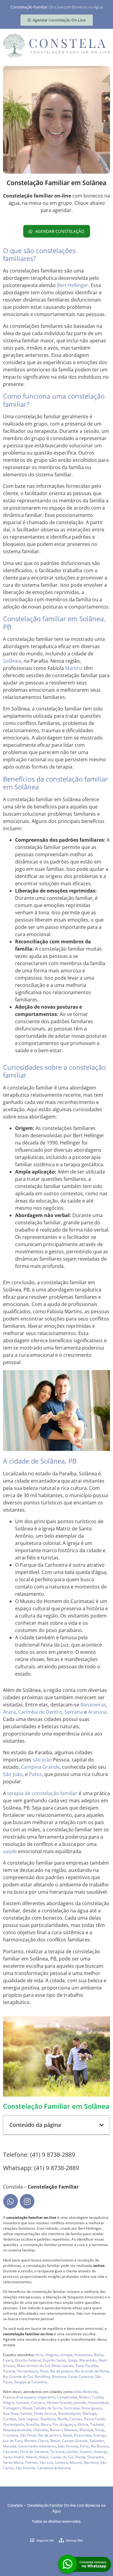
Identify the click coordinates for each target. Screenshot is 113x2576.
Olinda (80, 2457)
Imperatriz (46, 2397)
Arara (9, 1712)
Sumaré (23, 2403)
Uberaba (41, 2430)
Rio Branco (100, 2446)
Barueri (56, 2430)
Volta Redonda (86, 2392)
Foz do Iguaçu (64, 2424)
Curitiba (10, 2419)
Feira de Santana (34, 2452)
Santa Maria (13, 2462)
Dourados (96, 2457)
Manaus (71, 2430)
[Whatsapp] (11, 2201)
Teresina (57, 2452)
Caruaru (38, 2403)
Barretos (91, 2462)
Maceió (76, 2462)
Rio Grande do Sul (18, 2377)
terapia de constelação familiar (42, 1793)
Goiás (73, 2360)
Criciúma (11, 2435)
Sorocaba (72, 2408)
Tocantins (39, 2382)
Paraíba (92, 2366)
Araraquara (26, 2397)
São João (13, 1774)
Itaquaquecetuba (17, 2430)
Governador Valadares (37, 2446)
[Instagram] (27, 2201)
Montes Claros (36, 2441)
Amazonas (83, 2355)
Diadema (48, 2419)
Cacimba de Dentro (40, 1712)
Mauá (27, 2408)
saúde (10, 1851)
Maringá (90, 2413)
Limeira (61, 2462)
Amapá (67, 2355)
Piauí (44, 2371)
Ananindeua (98, 2403)
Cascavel (11, 2452)
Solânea (12, 661)
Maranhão (88, 2360)
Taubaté (97, 2424)
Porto (84, 2446)
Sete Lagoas (28, 2419)
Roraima (59, 2377)
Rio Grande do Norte (92, 2371)
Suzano (86, 2452)
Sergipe (21, 2382)
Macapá (86, 2430)
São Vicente (25, 2468)
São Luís (46, 2462)
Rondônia (42, 2377)
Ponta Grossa (45, 2413)
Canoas (76, 2419)
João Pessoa (68, 2446)
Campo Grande (75, 2441)
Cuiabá (97, 2397)
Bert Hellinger (73, 285)
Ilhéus (44, 2457)
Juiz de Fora (13, 2441)
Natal (67, 2435)
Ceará (8, 2360)
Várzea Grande (59, 2403)
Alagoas (52, 2355)
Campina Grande (40, 1767)
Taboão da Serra (48, 2408)
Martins (74, 668)
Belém (84, 2397)
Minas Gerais (63, 2366)
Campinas (46, 2468)
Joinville (80, 2403)
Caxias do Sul (62, 2457)
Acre (39, 2355)
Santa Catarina (81, 2377)
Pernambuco (28, 2371)
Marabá (10, 2446)
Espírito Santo (54, 2360)
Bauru (46, 2424)
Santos (26, 2413)
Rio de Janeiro (61, 2371)
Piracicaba (83, 2435)
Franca (9, 2397)
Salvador (97, 2441)
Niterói (31, 2457)
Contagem (12, 2408)
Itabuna (64, 2468)
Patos (35, 1774)
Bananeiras (93, 1705)
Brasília (33, 2424)
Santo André (13, 2457)
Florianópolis (14, 2424)
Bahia (99, 2355)
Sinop (100, 2430)
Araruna (97, 1712)
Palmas (31, 2462)
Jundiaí (72, 2452)
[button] (102, 2125)
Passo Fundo (95, 2419)
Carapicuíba (67, 2397)
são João (42, 1760)
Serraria (74, 1712)
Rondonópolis (69, 2413)
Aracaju (100, 2435)
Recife (63, 2419)
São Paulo (28, 2435)
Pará (80, 2366)
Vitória (83, 2424)
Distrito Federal (28, 2360)
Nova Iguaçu (92, 2408)
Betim (55, 2441)
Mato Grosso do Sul (33, 2366)
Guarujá (100, 2452)
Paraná (9, 2371)
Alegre (9, 2403)
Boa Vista (11, 2413)
